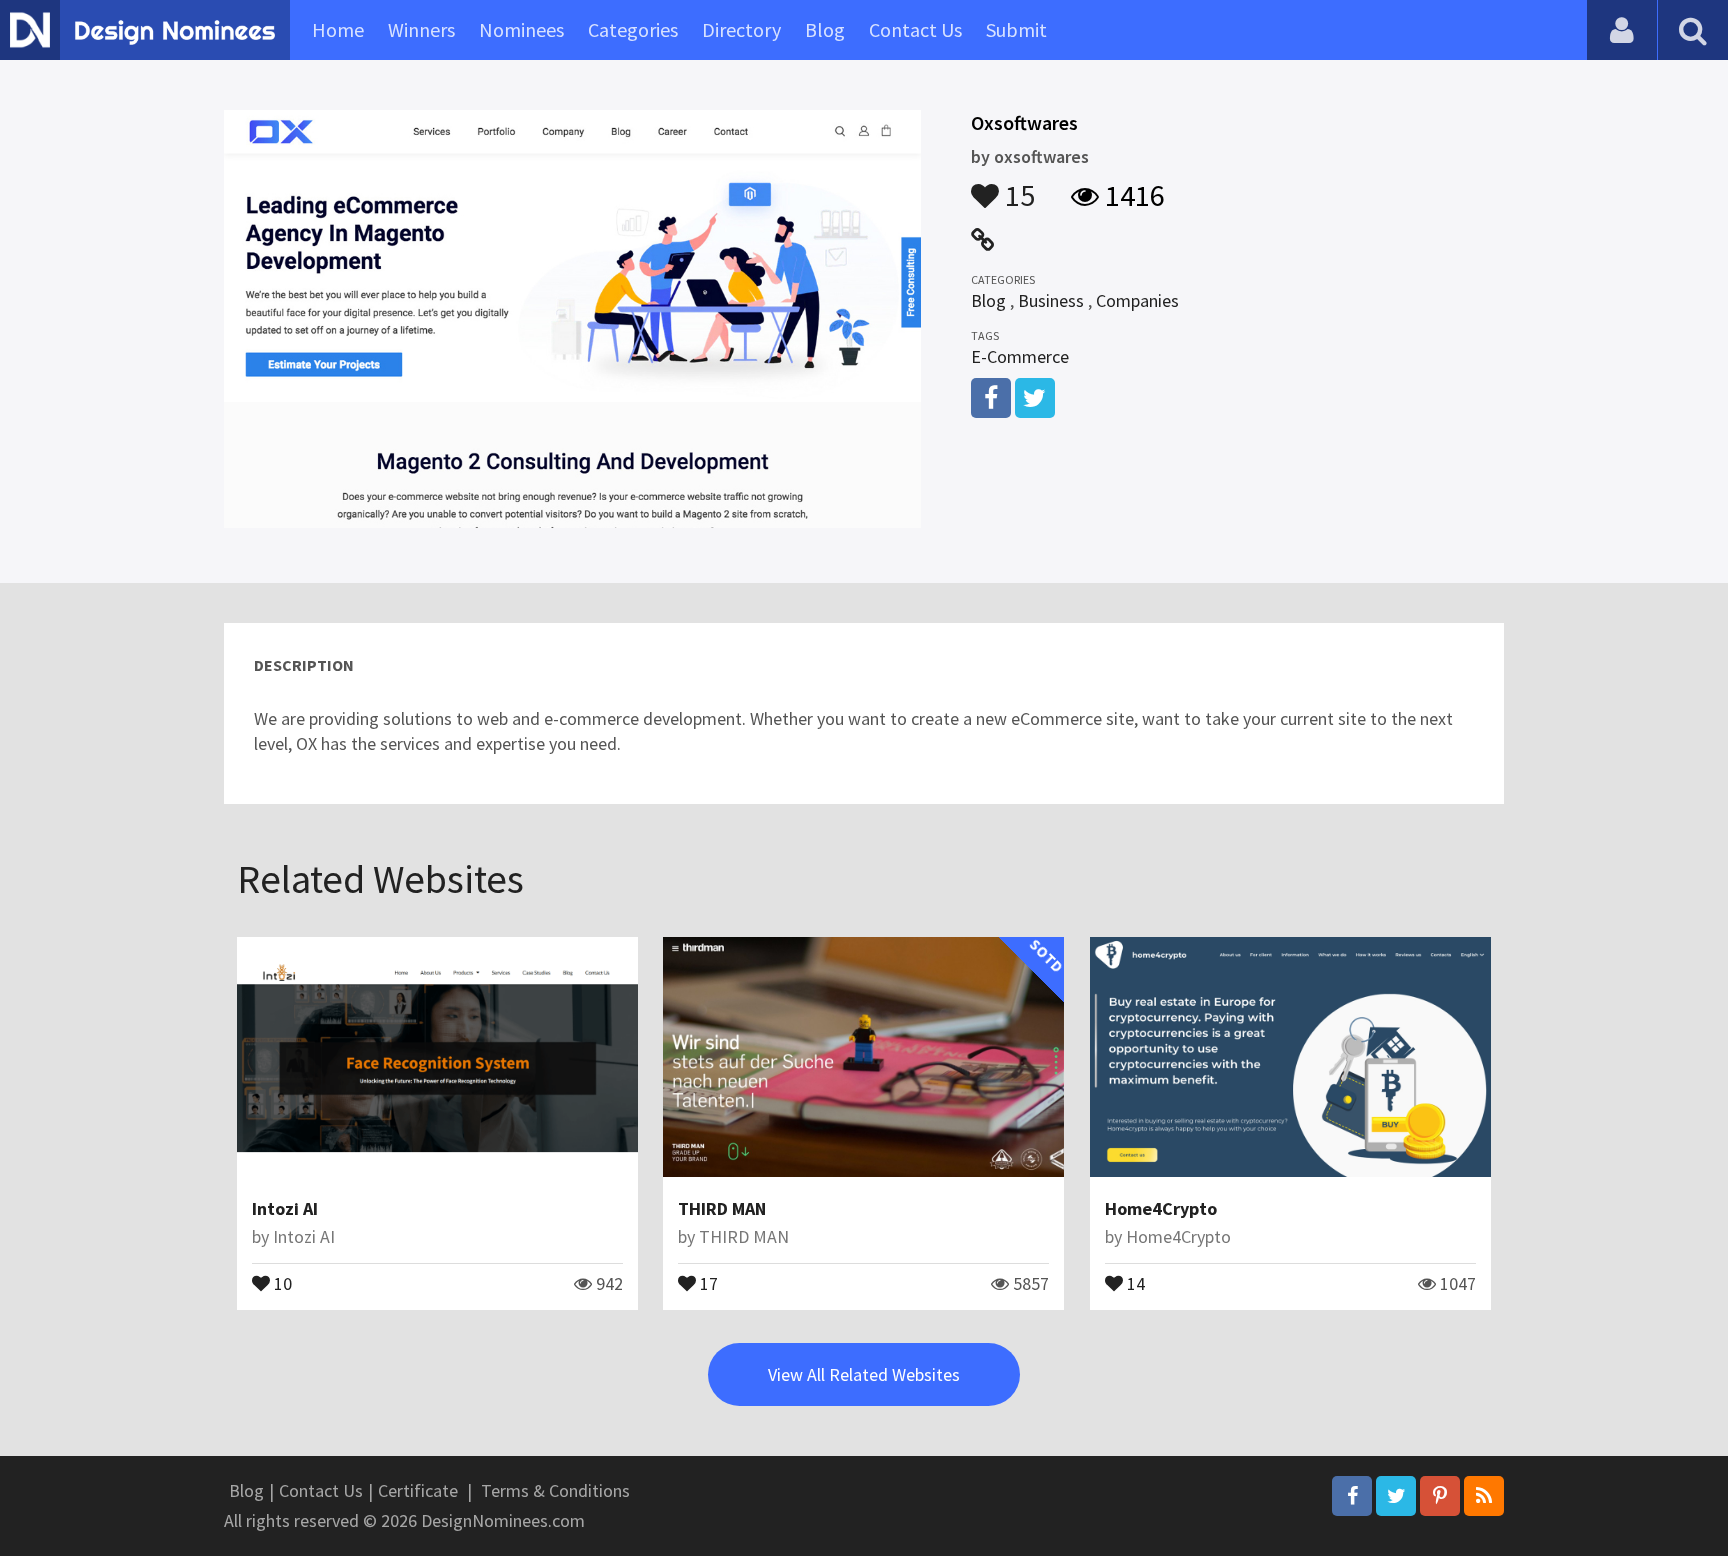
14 (1134, 1282)
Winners (421, 29)
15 (1017, 186)
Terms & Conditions (555, 1490)
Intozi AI (285, 1208)
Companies (1137, 300)
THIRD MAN (722, 1208)
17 (707, 1282)
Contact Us (915, 29)
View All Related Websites (864, 1374)
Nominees (521, 29)
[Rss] (1484, 1496)
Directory (741, 29)
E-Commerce (1020, 356)
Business (1051, 300)
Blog (825, 29)
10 (281, 1282)
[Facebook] (1352, 1496)
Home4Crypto (1161, 1208)
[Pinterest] (1440, 1496)
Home (338, 29)
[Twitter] (1396, 1496)
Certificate (418, 1490)
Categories (633, 29)
